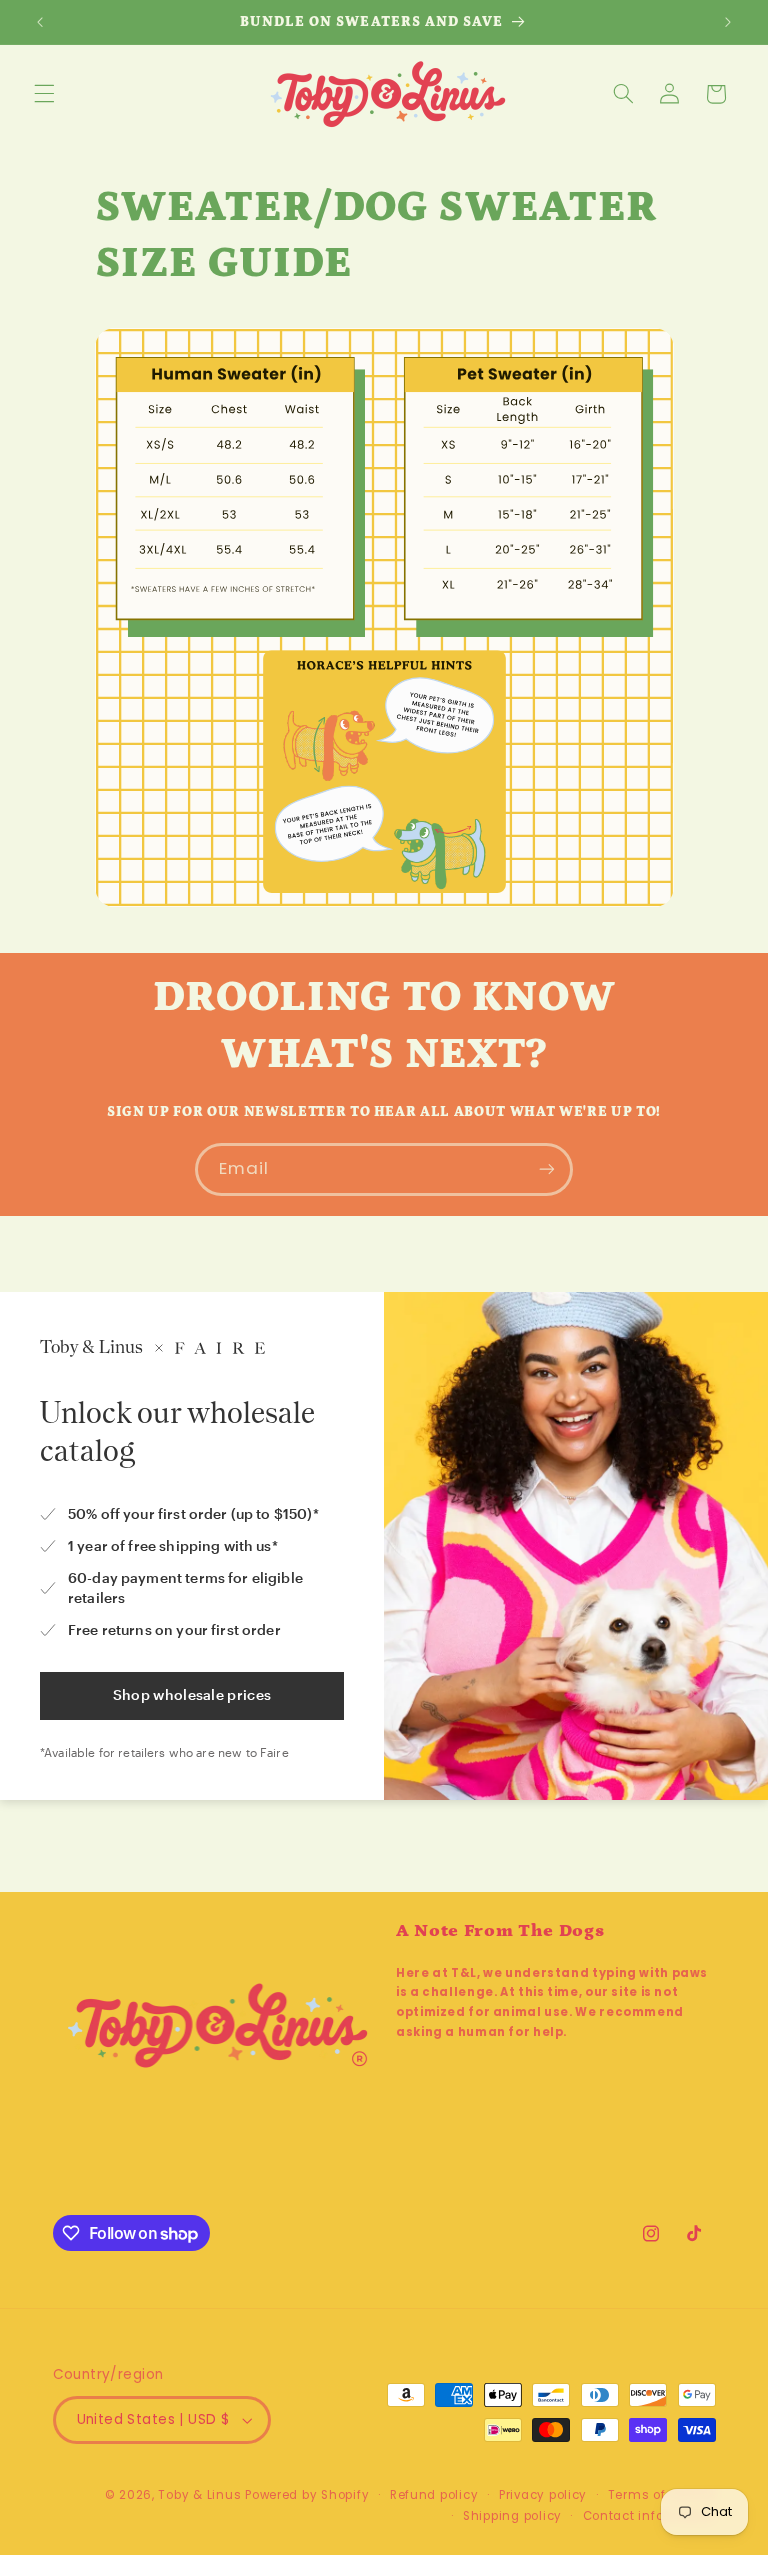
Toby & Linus (199, 2495)
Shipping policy (512, 2516)
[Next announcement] (728, 22)
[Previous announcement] (40, 22)
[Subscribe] (547, 1169)
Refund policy (434, 2495)
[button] (44, 94)
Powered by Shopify (307, 2495)
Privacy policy (543, 2495)
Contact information (649, 2516)
